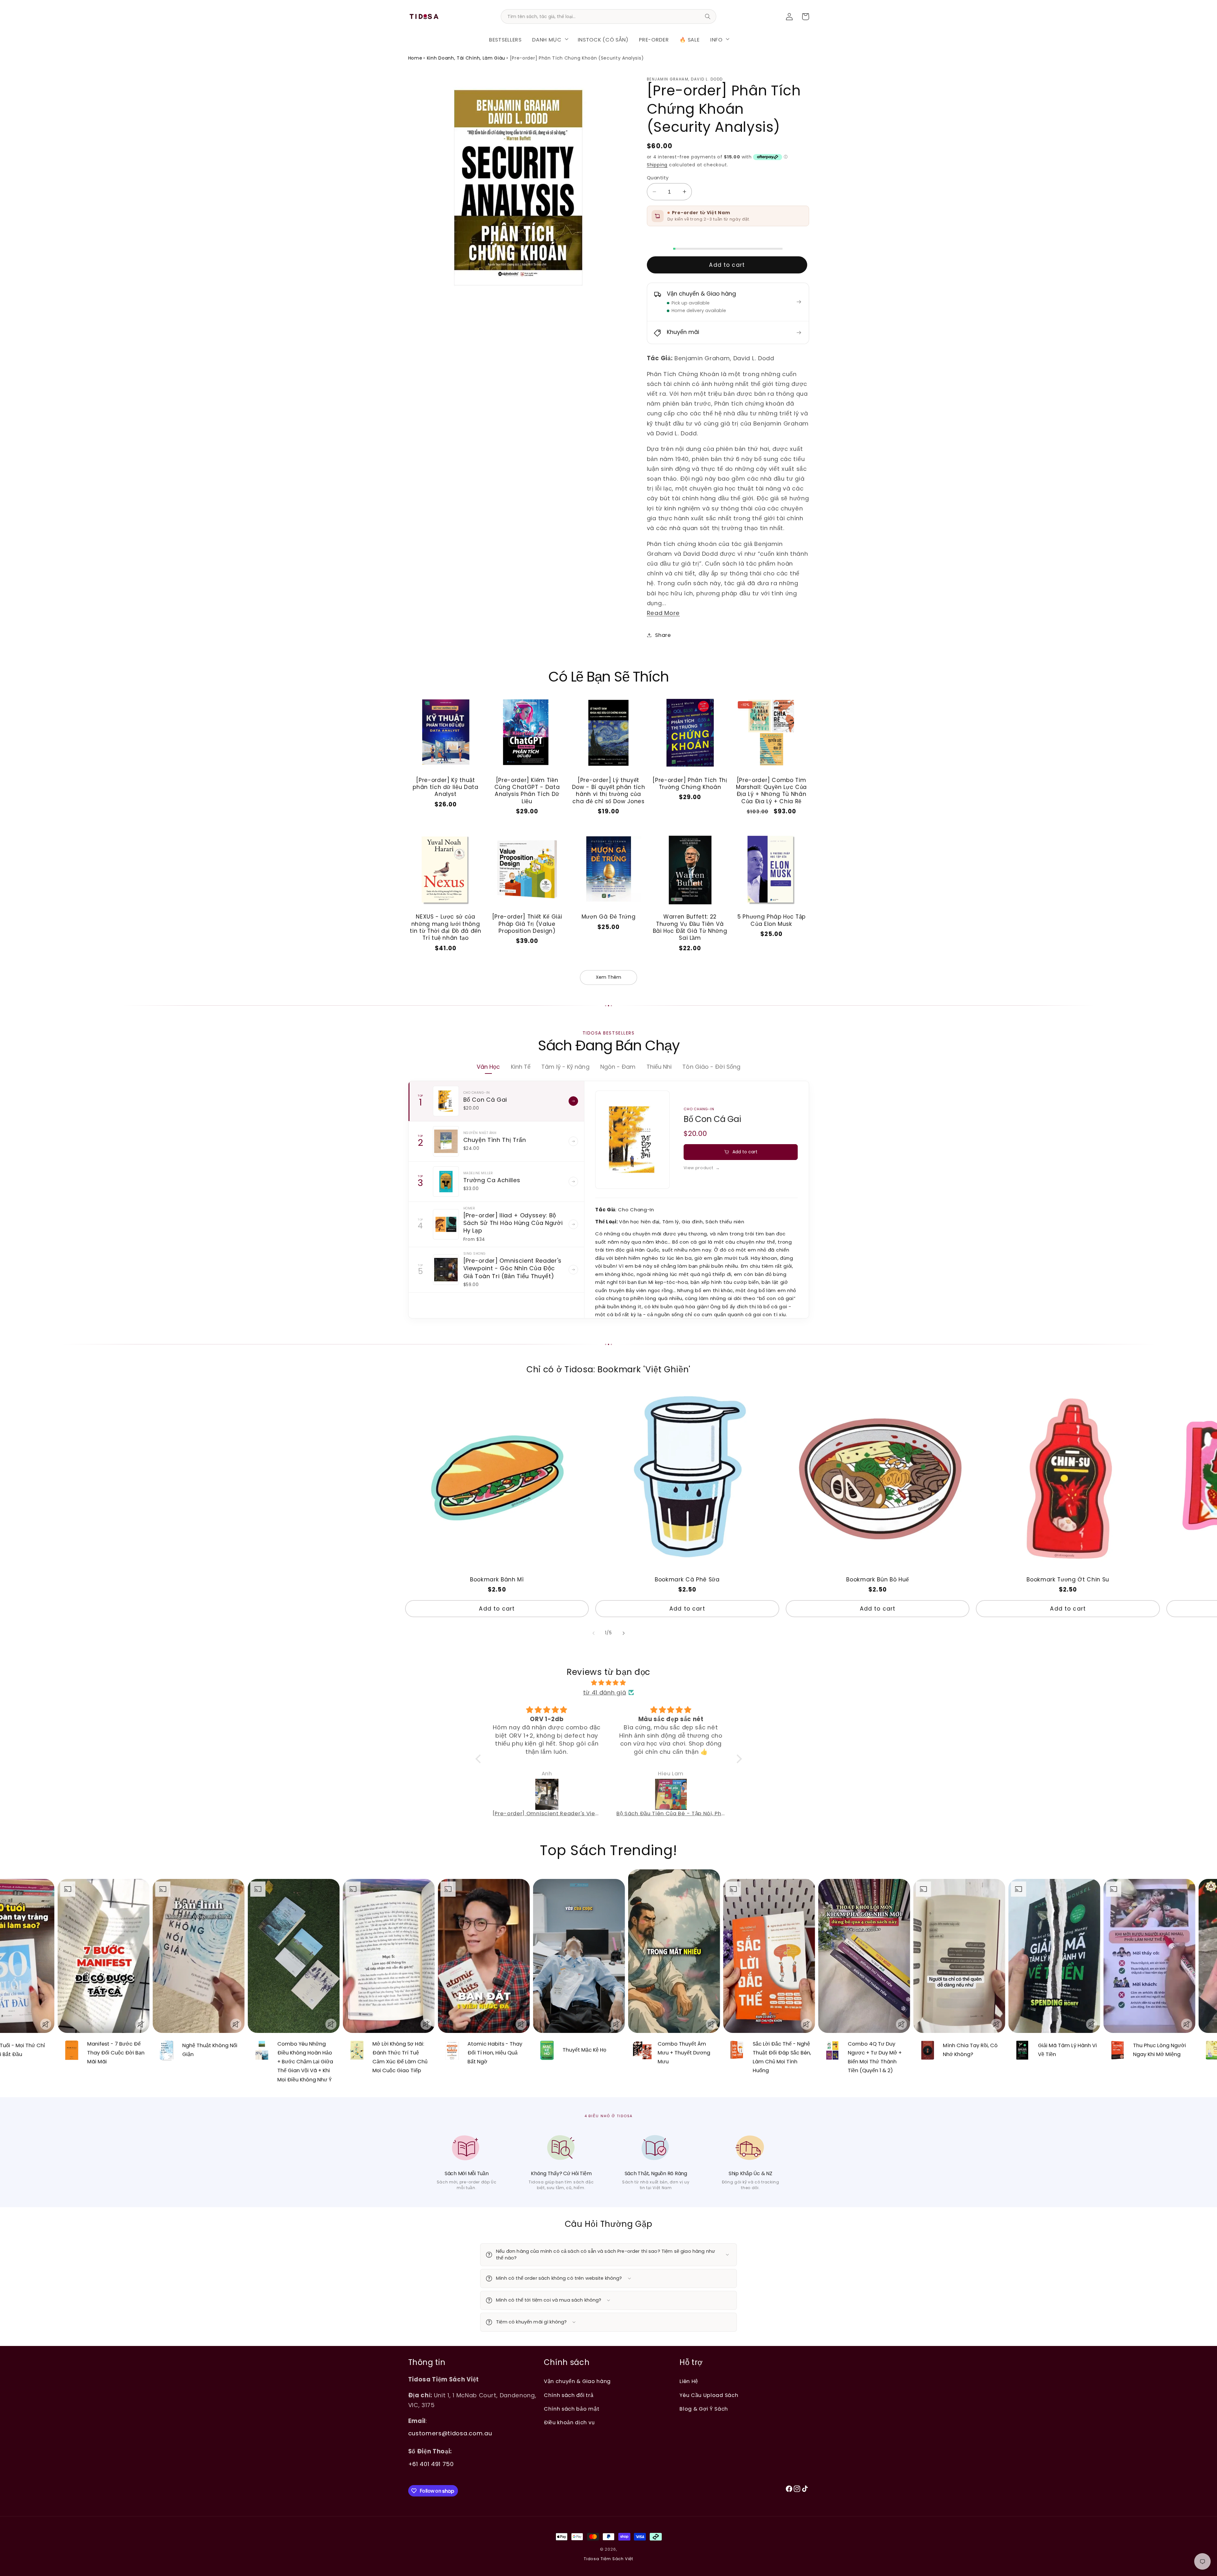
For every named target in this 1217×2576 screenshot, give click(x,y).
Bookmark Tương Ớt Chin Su (1068, 1580)
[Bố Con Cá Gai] (446, 1101)
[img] (609, 1683)
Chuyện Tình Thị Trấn (495, 1140)
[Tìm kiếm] (708, 16)
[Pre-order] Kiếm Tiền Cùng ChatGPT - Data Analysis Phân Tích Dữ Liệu (527, 791)
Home (415, 58)
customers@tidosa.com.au (450, 2433)
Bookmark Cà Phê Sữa (687, 1580)
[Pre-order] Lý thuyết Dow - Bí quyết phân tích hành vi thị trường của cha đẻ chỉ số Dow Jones (609, 791)
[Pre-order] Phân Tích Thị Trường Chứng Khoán (690, 784)
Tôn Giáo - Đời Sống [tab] (711, 1067)
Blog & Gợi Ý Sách (704, 2409)
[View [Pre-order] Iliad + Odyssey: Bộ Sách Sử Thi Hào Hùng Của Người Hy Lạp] (573, 1224)
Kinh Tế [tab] (521, 1067)
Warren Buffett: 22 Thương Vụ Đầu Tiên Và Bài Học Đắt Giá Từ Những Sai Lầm (690, 927)
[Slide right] (623, 1633)
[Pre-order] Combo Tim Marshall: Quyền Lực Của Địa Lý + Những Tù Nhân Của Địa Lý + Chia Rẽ (771, 791)
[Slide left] (594, 1633)
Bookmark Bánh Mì (497, 1580)
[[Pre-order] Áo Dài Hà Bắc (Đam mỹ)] (672, 1794)
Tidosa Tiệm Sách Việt (608, 2559)
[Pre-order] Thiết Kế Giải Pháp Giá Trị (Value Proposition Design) (527, 924)
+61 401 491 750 (431, 2464)
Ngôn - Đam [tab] (618, 1067)
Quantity (658, 178)
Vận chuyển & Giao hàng (577, 2381)
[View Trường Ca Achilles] (573, 1182)
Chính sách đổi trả (569, 2395)
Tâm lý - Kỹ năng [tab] (565, 1067)
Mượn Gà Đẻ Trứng (609, 917)
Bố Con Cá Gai (485, 1100)
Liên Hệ (689, 2381)
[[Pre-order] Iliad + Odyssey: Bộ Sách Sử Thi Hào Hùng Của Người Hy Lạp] (446, 1224)
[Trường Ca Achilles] (446, 1182)
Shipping (657, 165)
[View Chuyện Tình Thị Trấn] (573, 1141)
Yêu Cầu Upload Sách (709, 2395)
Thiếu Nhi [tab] (659, 1067)
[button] (550, 39)
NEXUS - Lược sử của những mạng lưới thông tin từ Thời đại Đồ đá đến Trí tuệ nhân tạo (446, 927)
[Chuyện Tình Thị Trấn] (446, 1141)
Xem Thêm (608, 977)
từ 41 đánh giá (605, 1692)
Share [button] (663, 635)
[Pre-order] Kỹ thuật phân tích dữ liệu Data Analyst (446, 787)
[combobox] (608, 16)
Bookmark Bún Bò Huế (878, 1580)
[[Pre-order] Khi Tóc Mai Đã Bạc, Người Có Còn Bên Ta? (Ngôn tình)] (547, 1794)
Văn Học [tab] (488, 1067)
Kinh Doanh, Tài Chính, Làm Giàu (466, 58)
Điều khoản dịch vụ (569, 2422)
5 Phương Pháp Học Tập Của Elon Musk (771, 920)
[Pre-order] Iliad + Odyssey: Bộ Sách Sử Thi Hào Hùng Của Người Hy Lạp (513, 1223)
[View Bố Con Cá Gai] (573, 1101)
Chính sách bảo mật (572, 2409)
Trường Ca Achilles (492, 1180)
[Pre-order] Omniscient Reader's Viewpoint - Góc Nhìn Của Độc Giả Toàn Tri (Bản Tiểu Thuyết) (512, 1268)
